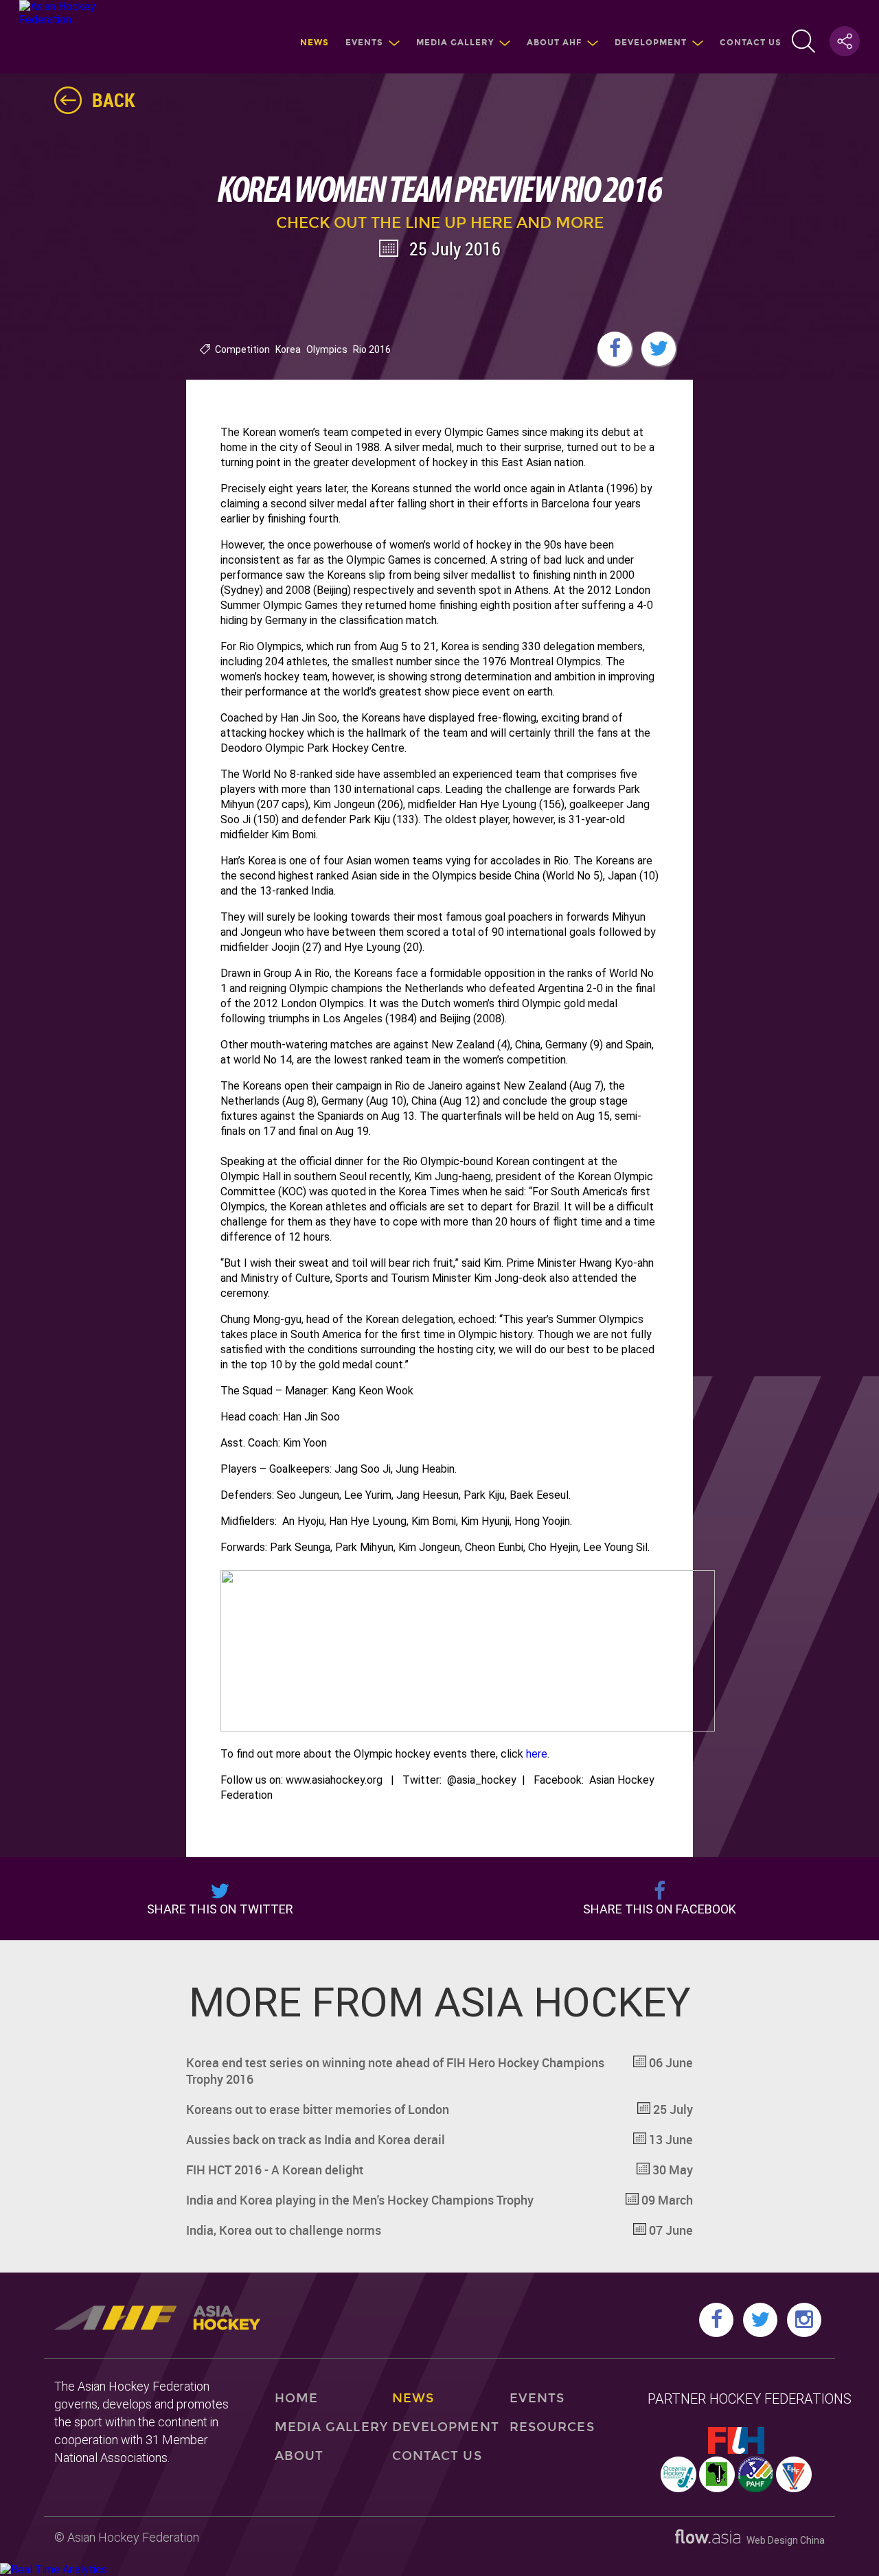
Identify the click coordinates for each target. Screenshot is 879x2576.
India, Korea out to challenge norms (439, 2230)
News (315, 43)
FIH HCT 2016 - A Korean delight (439, 2170)
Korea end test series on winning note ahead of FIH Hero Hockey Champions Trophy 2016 (439, 2071)
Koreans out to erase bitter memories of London (439, 2109)
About (299, 2456)
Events (364, 43)
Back (114, 100)
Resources (552, 2427)
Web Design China (783, 2540)
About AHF (554, 43)
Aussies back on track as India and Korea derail (439, 2139)
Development (651, 43)
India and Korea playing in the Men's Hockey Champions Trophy (439, 2200)
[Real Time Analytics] (54, 2569)
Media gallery (455, 43)
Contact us (751, 43)
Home (296, 2398)
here (537, 1754)
